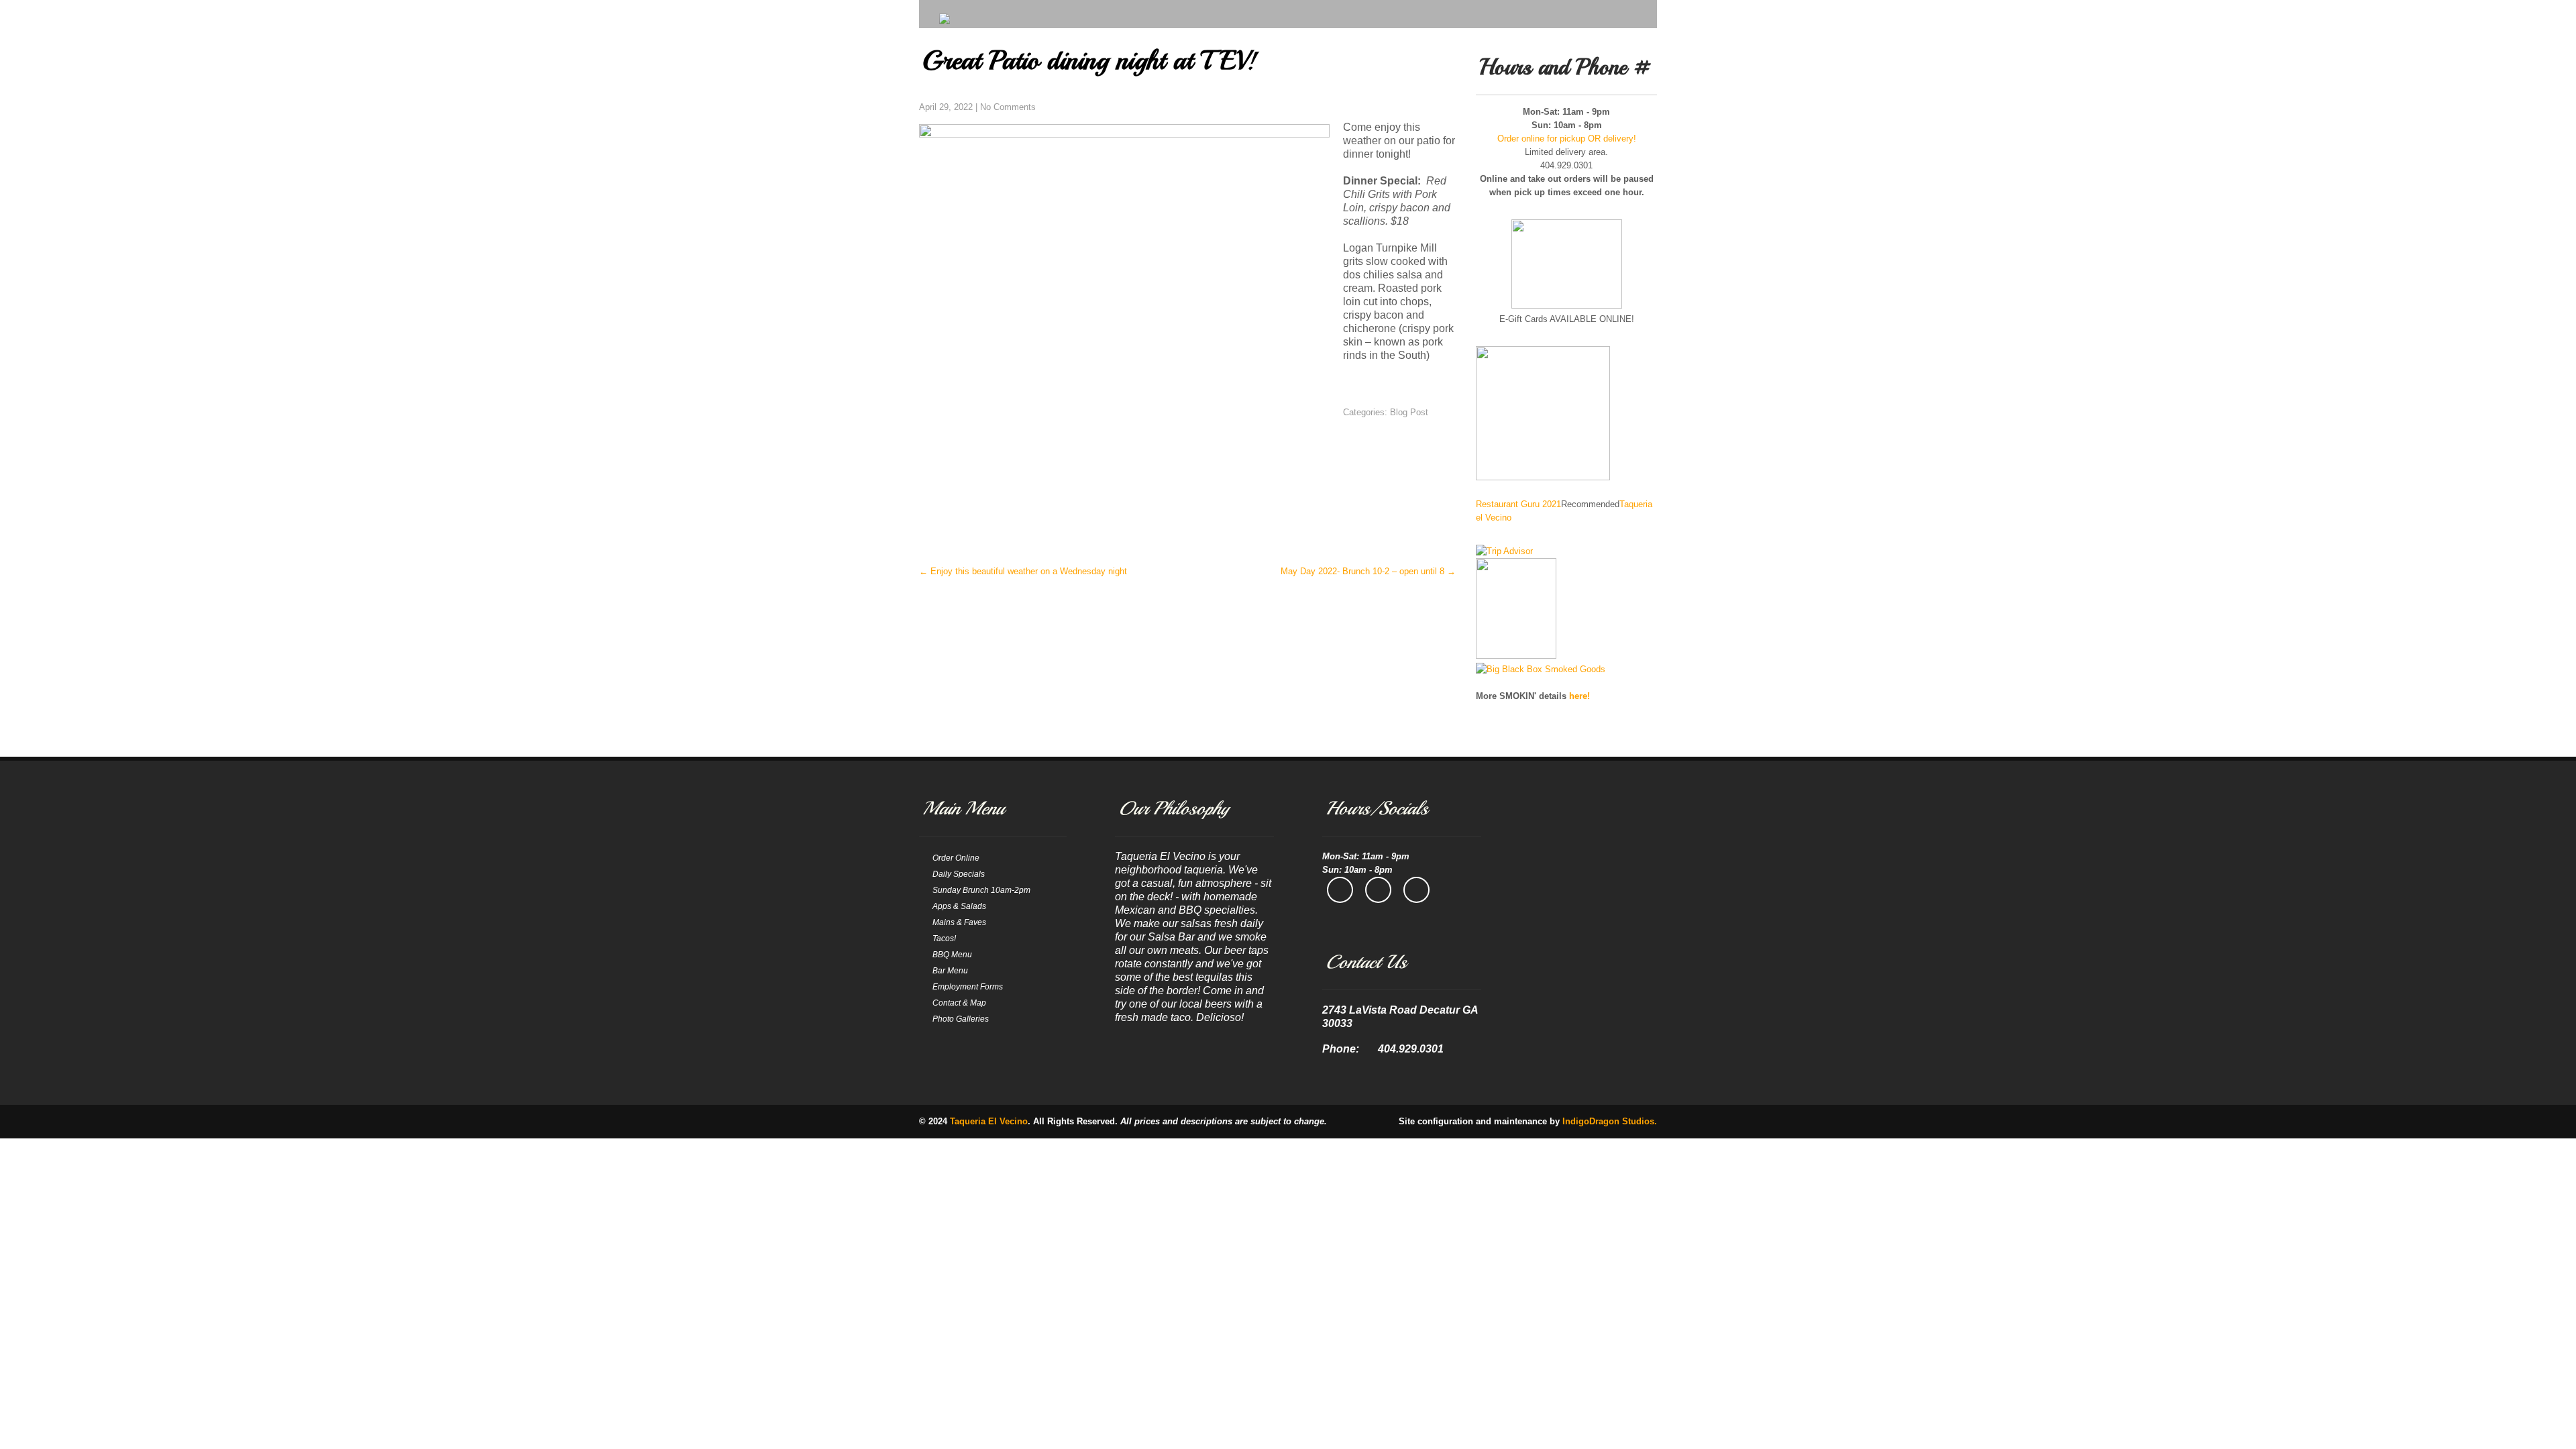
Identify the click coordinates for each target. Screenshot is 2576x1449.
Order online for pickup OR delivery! (1567, 139)
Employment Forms (968, 987)
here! (1579, 696)
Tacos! (944, 938)
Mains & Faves (959, 922)
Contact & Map (959, 1003)
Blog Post (1409, 412)
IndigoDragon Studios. (1610, 1121)
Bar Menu (950, 971)
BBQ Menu (952, 955)
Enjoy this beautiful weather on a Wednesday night (1023, 571)
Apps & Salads (959, 906)
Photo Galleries (961, 1019)
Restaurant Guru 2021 (1518, 504)
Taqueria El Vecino (989, 1121)
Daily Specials (959, 874)
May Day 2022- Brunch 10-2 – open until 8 (1368, 571)
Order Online (956, 858)
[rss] (1416, 890)
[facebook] (1340, 890)
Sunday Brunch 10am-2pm (981, 890)
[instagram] (1378, 890)
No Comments (1008, 107)
